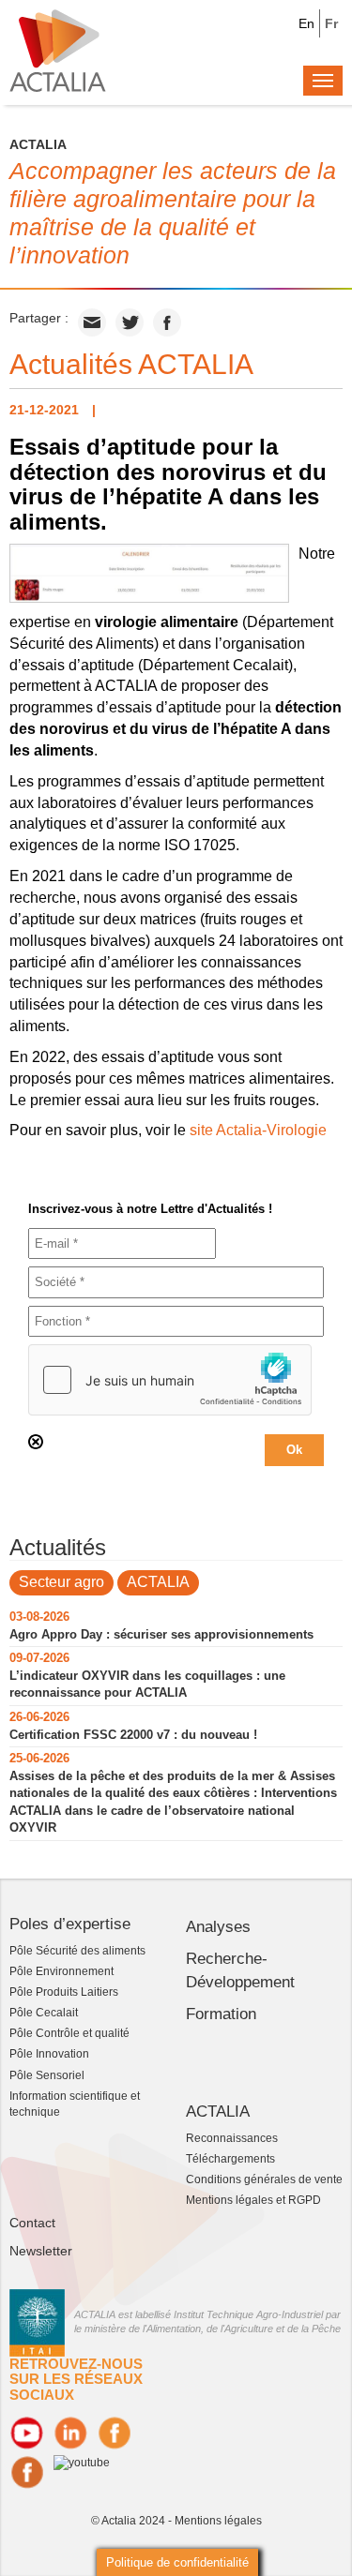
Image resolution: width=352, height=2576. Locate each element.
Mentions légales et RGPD (253, 2200)
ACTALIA (158, 1582)
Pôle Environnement (61, 1971)
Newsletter (41, 2251)
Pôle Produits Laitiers (64, 1992)
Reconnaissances (232, 2138)
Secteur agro (61, 1582)
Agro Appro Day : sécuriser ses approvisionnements (161, 1634)
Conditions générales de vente (264, 2179)
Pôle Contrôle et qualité (69, 2033)
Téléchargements (230, 2159)
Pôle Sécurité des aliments (77, 1951)
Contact (32, 2223)
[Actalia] (58, 50)
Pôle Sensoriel (47, 2075)
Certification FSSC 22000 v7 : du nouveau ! (133, 1735)
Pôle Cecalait (44, 2013)
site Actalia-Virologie (258, 1130)
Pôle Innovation (49, 2054)
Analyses (218, 1927)
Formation (221, 2014)
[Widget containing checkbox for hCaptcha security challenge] (170, 1380)
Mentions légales (218, 2521)
